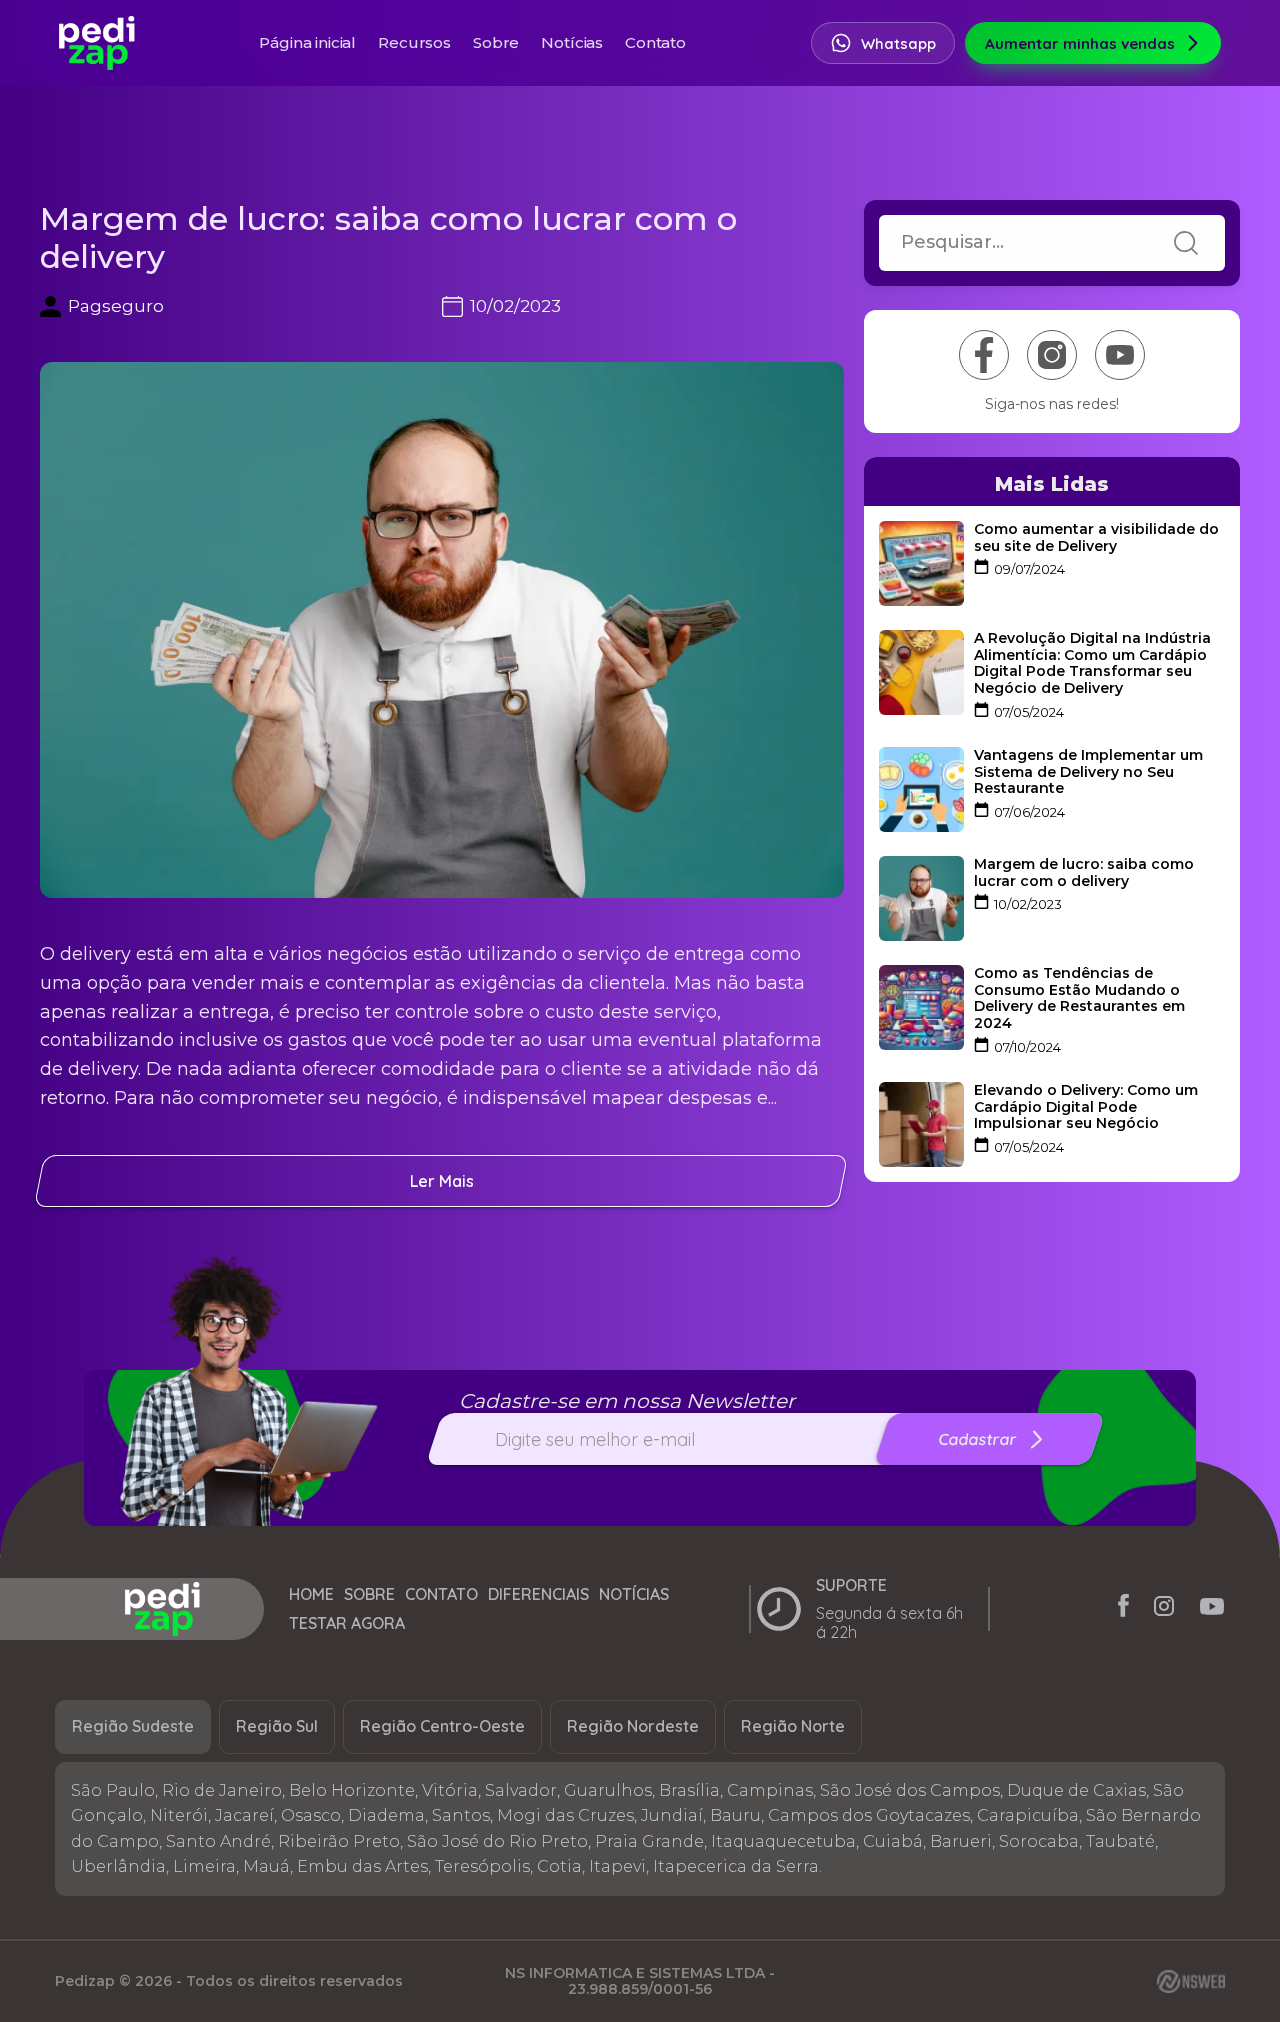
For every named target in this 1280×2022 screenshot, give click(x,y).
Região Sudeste (133, 1726)
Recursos (414, 42)
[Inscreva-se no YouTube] (1120, 355)
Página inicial (307, 42)
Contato (655, 42)
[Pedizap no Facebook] (1123, 1609)
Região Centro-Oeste (442, 1726)
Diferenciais (538, 1594)
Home (311, 1594)
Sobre (496, 42)
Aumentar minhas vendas (1080, 43)
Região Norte (793, 1726)
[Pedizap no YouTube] (1212, 1609)
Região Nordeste (633, 1726)
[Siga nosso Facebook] (984, 355)
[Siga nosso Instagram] (1052, 355)
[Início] (96, 43)
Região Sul (277, 1726)
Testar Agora (347, 1623)
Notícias (572, 42)
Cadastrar (977, 1439)
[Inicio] (162, 1609)
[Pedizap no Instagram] (1164, 1609)
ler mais (442, 1181)
